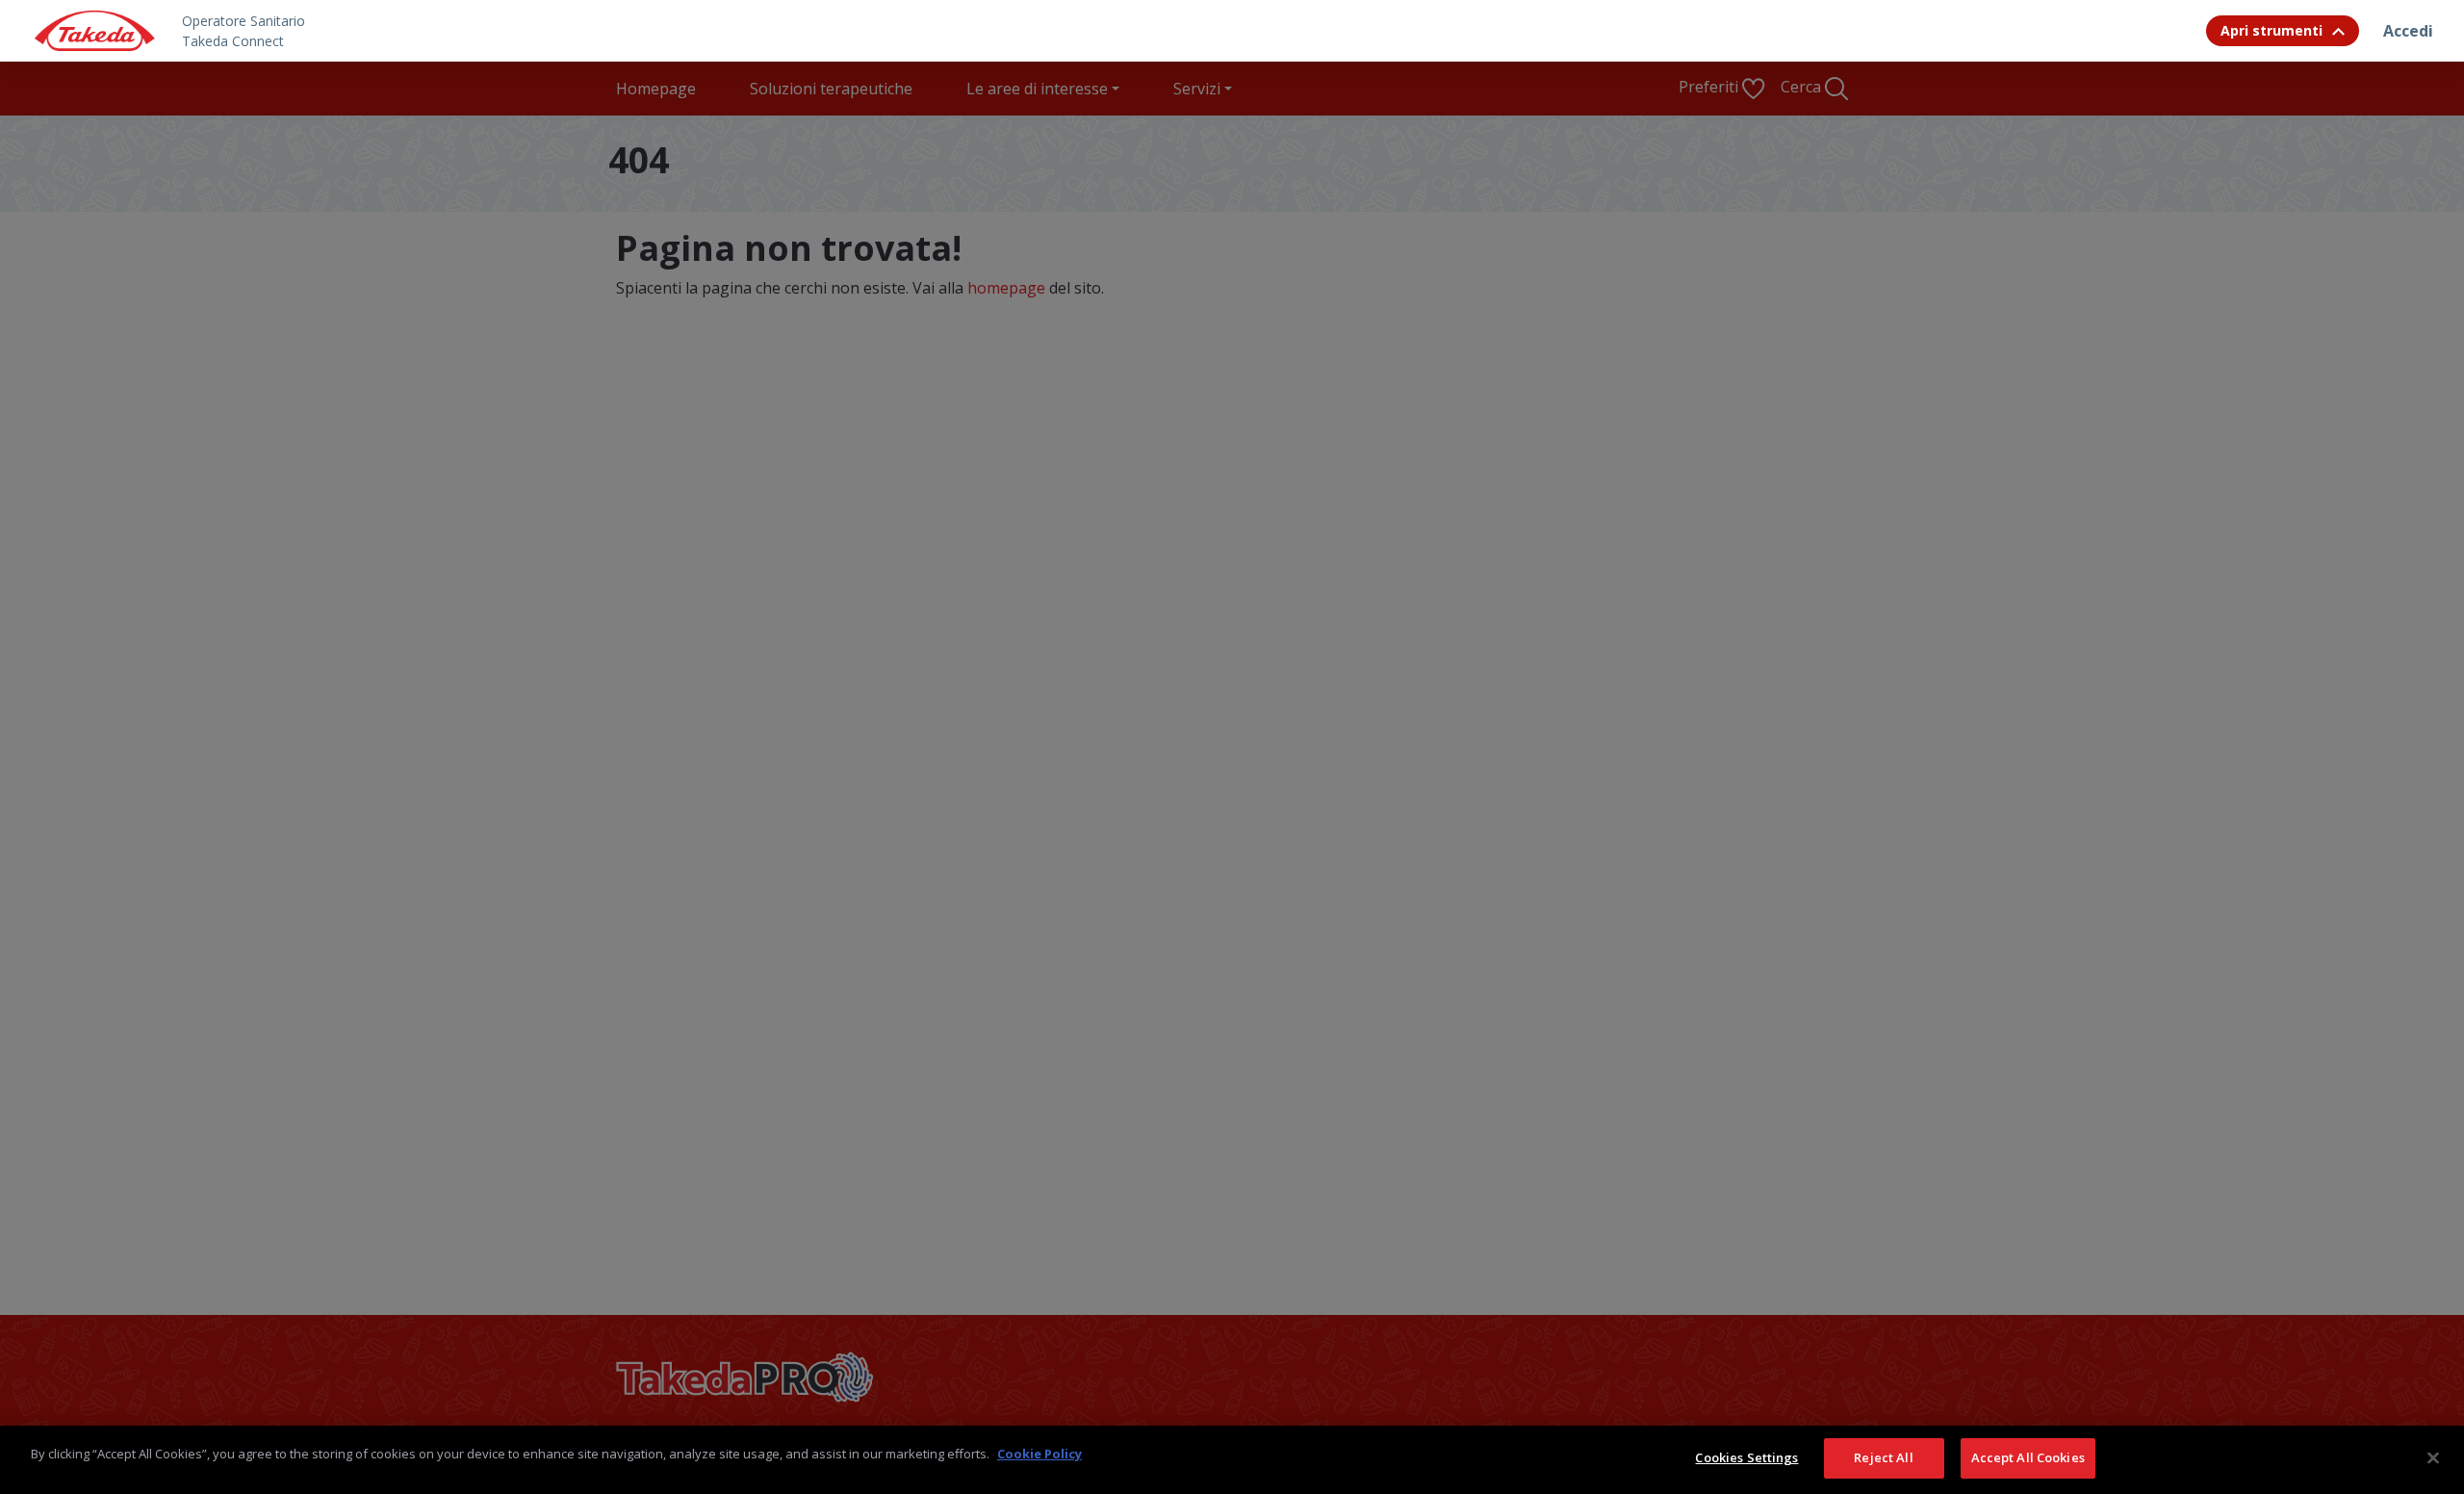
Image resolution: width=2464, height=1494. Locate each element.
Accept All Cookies (2028, 1457)
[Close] (2433, 1457)
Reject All (1883, 1457)
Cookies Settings (1746, 1457)
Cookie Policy (1039, 1454)
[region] (1232, 1460)
